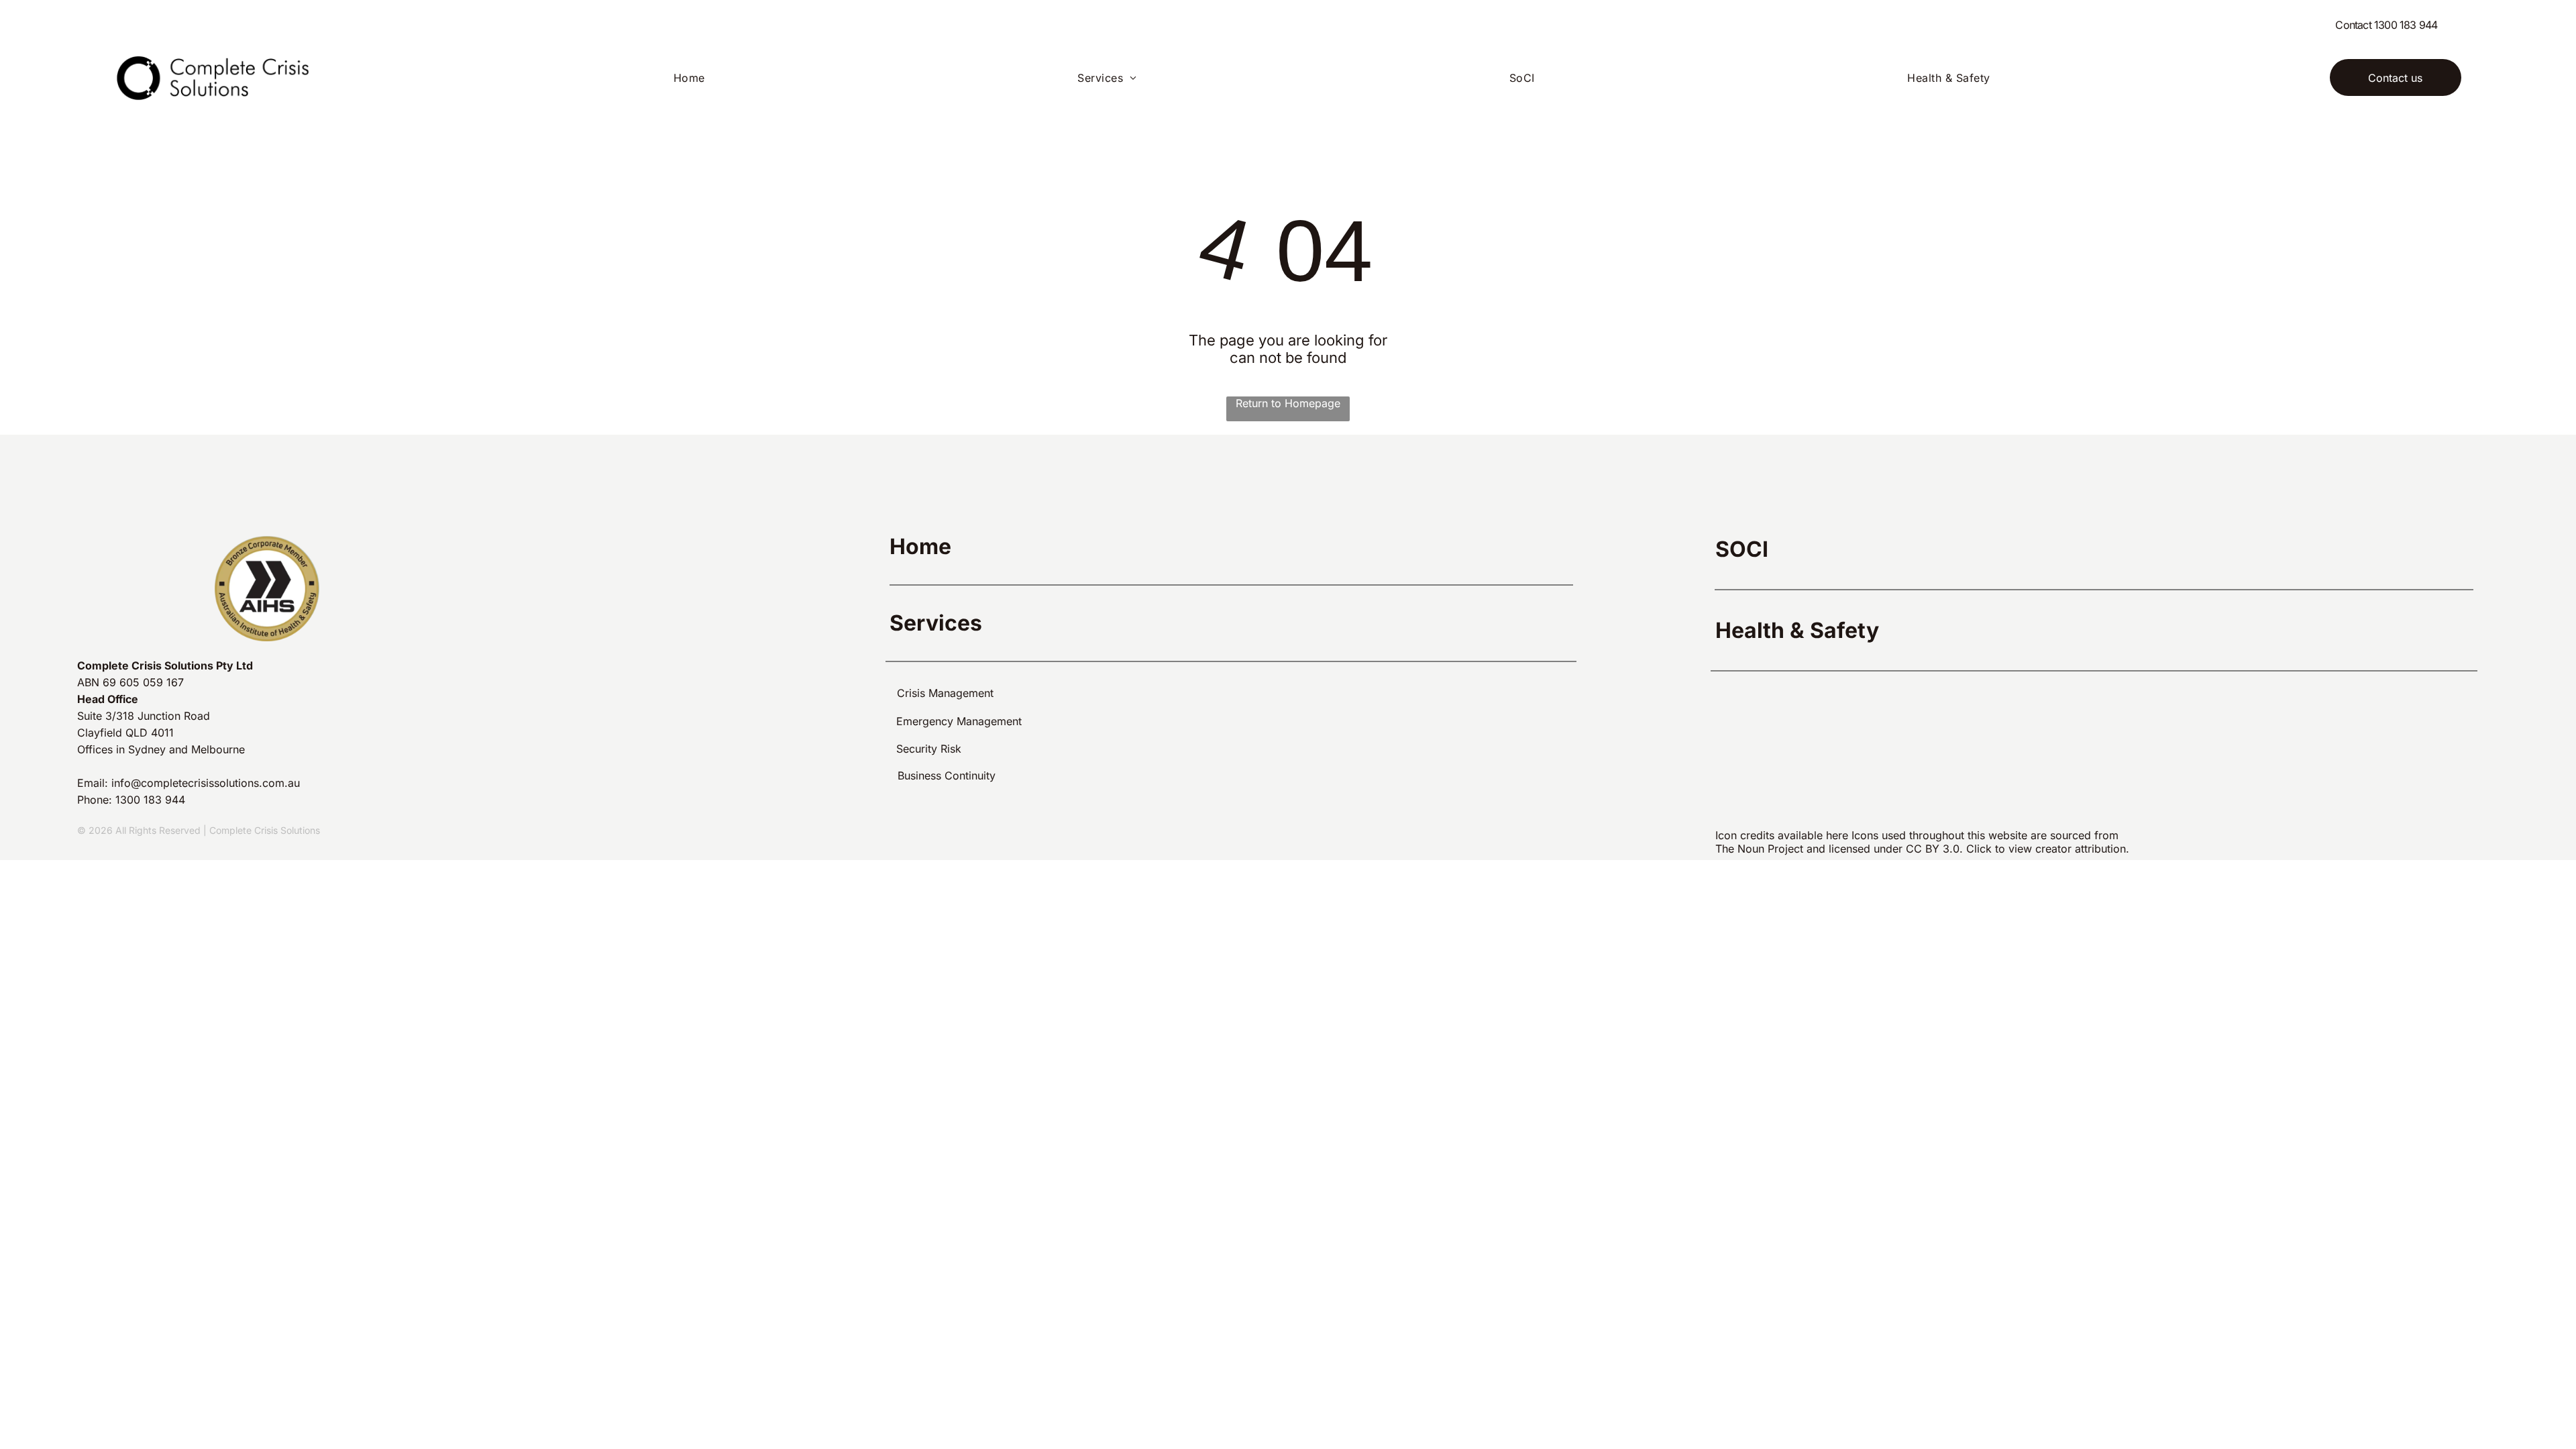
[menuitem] (694, 78)
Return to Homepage (1288, 403)
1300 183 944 (2406, 25)
